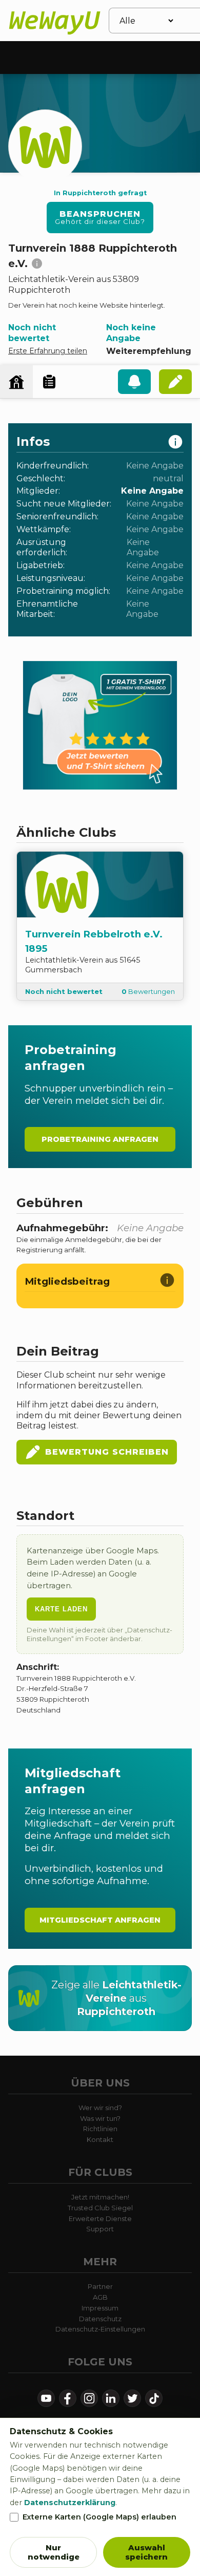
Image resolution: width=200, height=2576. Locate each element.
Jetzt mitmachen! (100, 2197)
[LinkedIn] (111, 2398)
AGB (100, 2297)
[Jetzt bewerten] (175, 382)
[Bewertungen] (49, 382)
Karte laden (61, 1609)
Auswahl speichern (146, 2552)
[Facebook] (68, 2398)
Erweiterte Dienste (100, 2218)
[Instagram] (89, 2398)
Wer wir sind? (100, 2108)
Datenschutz (100, 2319)
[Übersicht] (16, 382)
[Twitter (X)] (132, 2398)
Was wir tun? (100, 2118)
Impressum (100, 2308)
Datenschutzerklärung (70, 2503)
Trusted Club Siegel (100, 2208)
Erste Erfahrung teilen (48, 351)
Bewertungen (148, 991)
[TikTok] (154, 2398)
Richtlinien (100, 2129)
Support (100, 2229)
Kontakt (100, 2139)
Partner (100, 2286)
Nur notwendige (54, 2552)
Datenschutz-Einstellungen (100, 2329)
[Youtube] (46, 2398)
